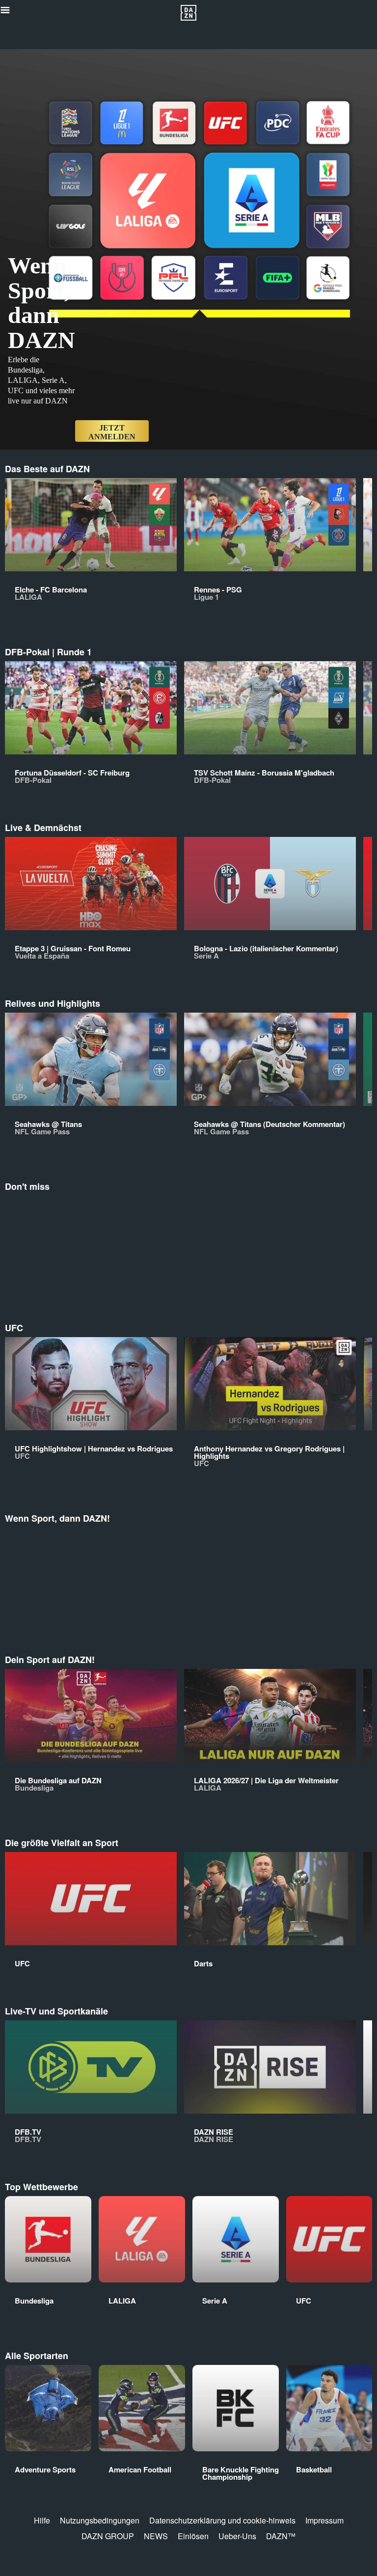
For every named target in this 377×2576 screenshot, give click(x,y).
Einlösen (193, 2536)
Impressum (324, 2520)
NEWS (156, 2536)
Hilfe (42, 2520)
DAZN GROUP (108, 2536)
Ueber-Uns (237, 2536)
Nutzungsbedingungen (100, 2520)
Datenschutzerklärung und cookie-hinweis (222, 2520)
